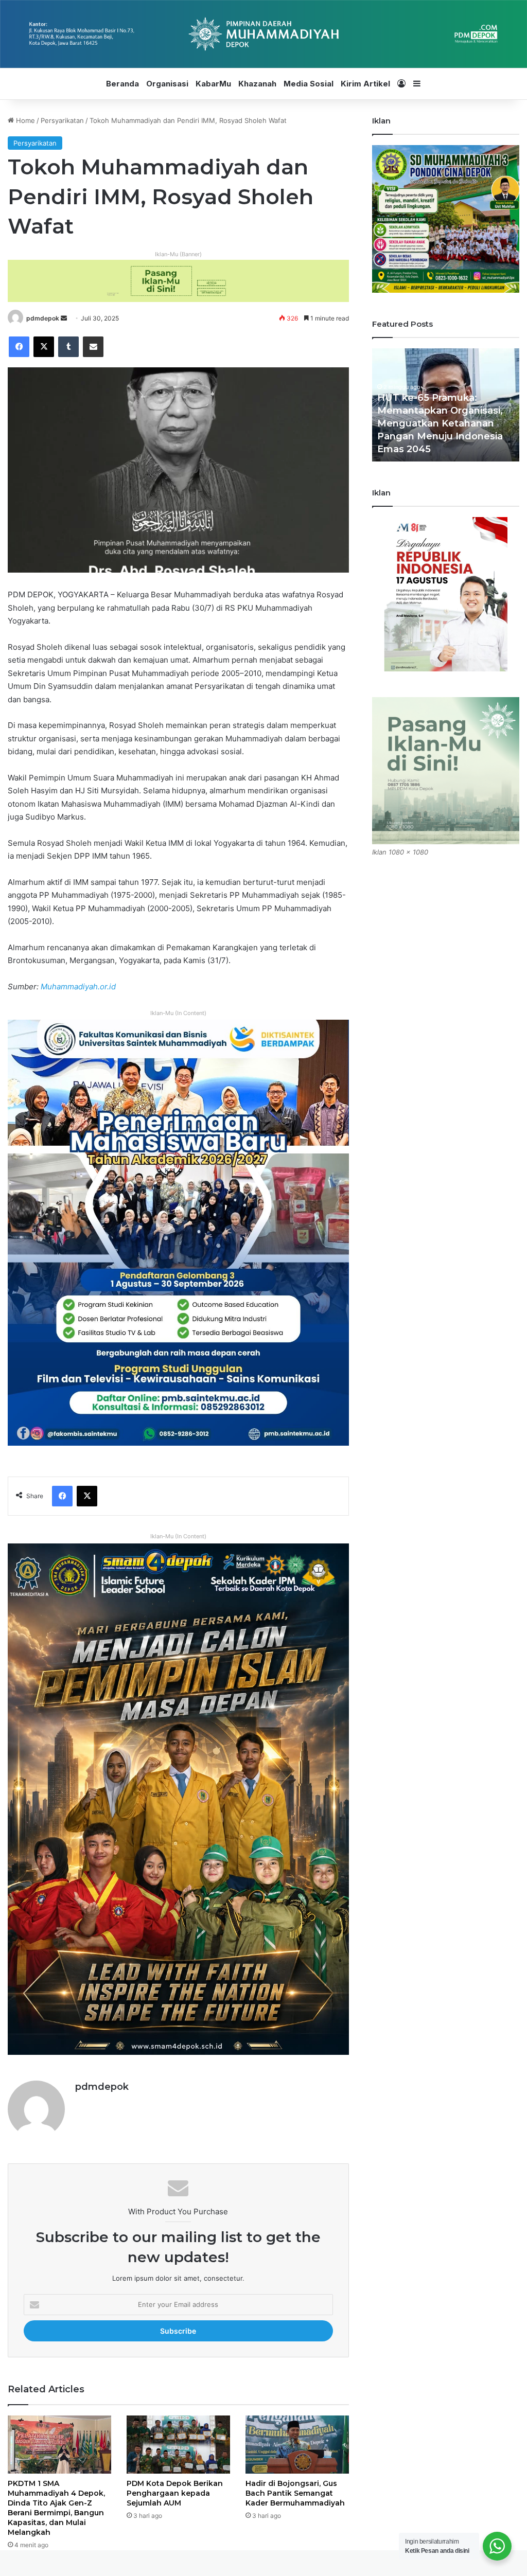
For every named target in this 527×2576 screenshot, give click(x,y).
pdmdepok (43, 318)
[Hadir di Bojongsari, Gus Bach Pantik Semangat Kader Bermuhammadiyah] (297, 2445)
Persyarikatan (62, 120)
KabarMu (213, 84)
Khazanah (257, 84)
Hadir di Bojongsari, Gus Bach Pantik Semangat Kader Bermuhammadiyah (295, 2493)
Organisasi (167, 84)
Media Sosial (309, 84)
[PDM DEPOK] (263, 34)
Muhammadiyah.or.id (78, 987)
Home (24, 120)
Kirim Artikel (365, 84)
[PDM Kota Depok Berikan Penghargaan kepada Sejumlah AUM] (178, 2445)
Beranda (122, 84)
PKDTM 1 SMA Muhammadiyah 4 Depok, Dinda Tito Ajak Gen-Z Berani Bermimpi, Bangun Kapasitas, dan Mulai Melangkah (56, 2508)
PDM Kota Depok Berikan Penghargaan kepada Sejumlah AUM (175, 2493)
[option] (446, 405)
